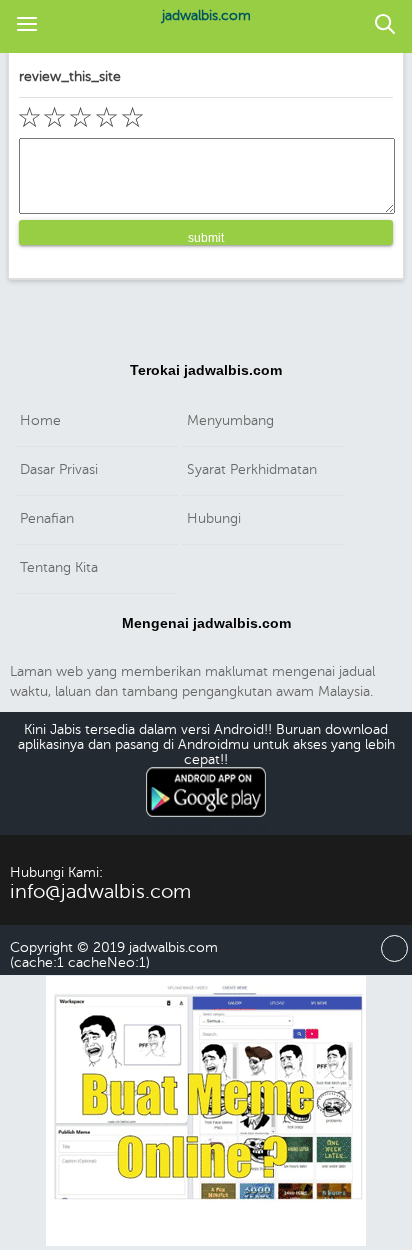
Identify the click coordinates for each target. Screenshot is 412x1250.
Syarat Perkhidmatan (252, 469)
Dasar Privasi (59, 469)
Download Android (206, 827)
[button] (27, 25)
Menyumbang (230, 420)
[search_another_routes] (385, 25)
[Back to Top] (394, 957)
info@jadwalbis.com (100, 891)
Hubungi (214, 518)
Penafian (47, 518)
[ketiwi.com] (206, 1242)
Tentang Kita (59, 567)
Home (40, 420)
